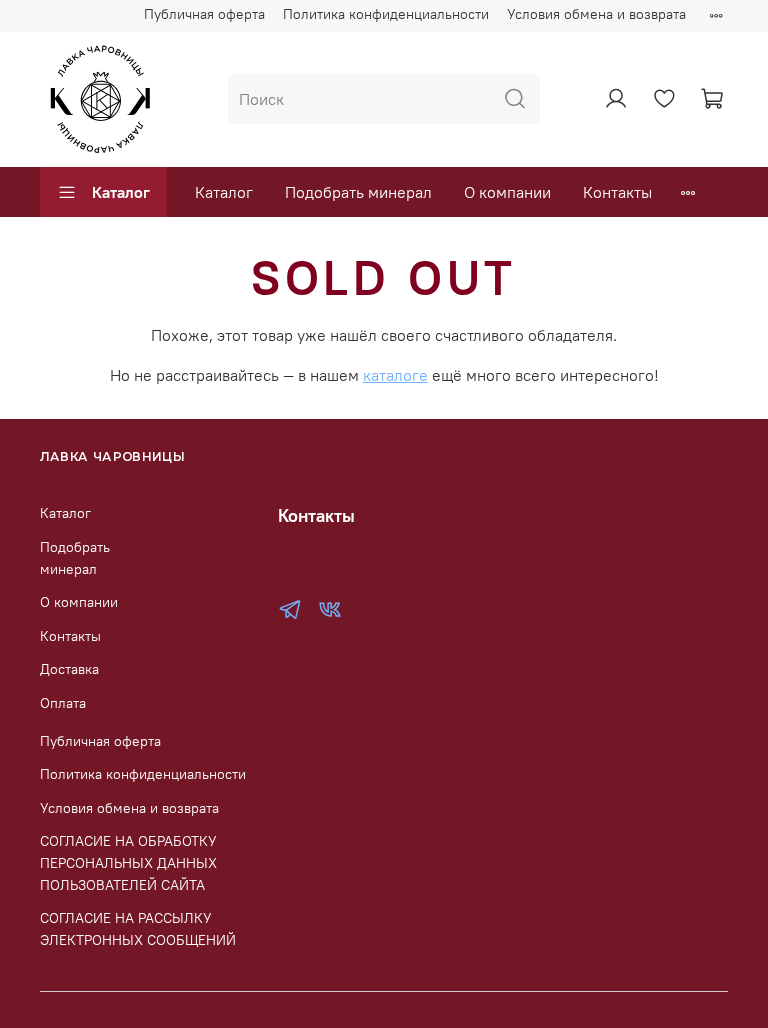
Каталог (121, 192)
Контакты (617, 192)
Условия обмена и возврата (596, 14)
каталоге (395, 375)
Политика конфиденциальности (386, 14)
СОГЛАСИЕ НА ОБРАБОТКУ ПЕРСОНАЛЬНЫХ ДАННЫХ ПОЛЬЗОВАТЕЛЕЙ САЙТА (128, 862)
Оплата (63, 703)
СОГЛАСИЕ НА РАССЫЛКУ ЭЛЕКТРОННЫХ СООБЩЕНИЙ (138, 929)
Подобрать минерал (358, 192)
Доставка (69, 669)
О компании (507, 192)
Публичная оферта (204, 14)
